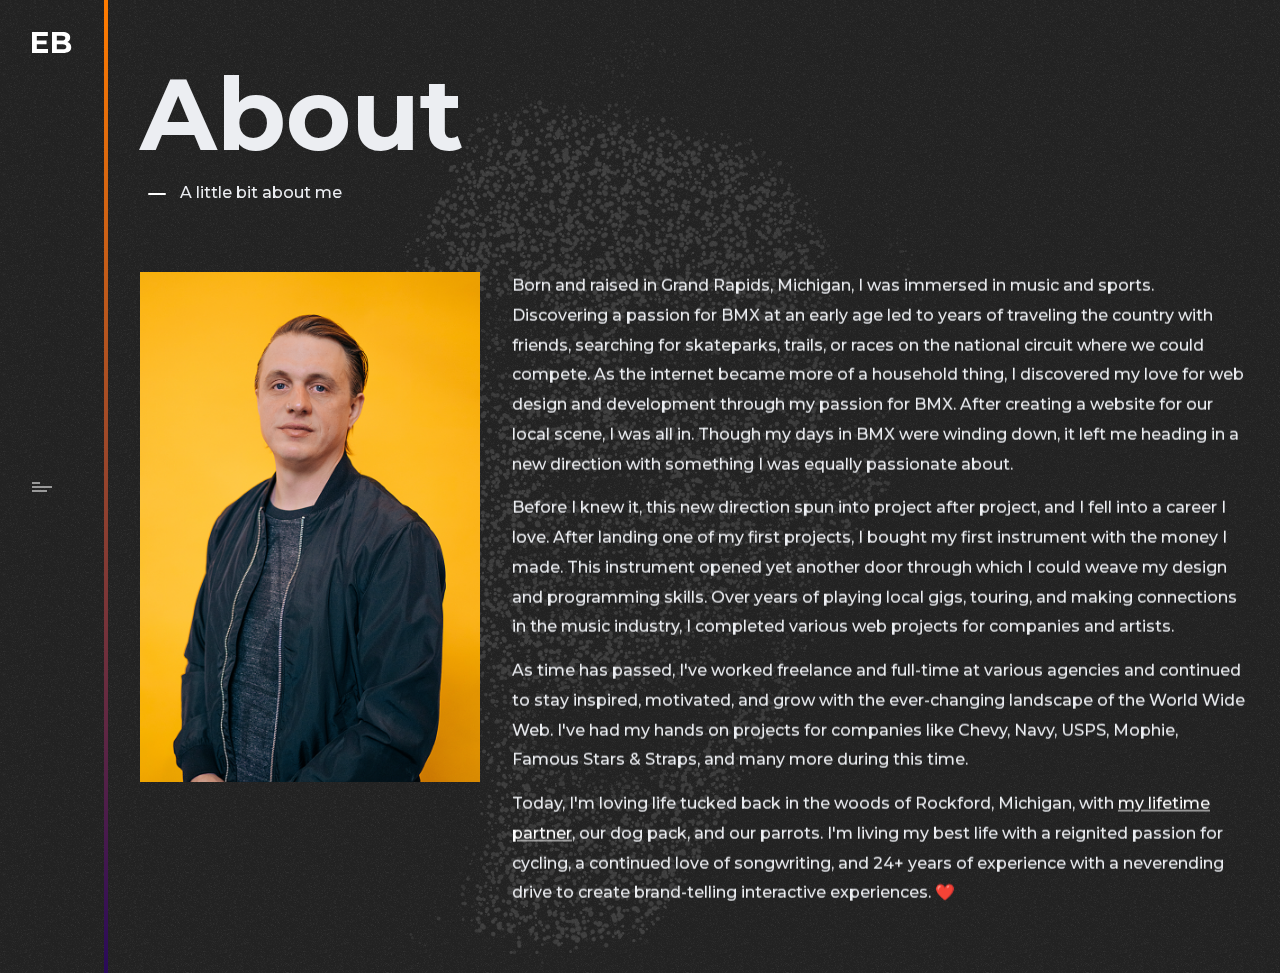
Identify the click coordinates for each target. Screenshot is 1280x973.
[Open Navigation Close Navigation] (42, 487)
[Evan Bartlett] (52, 42)
